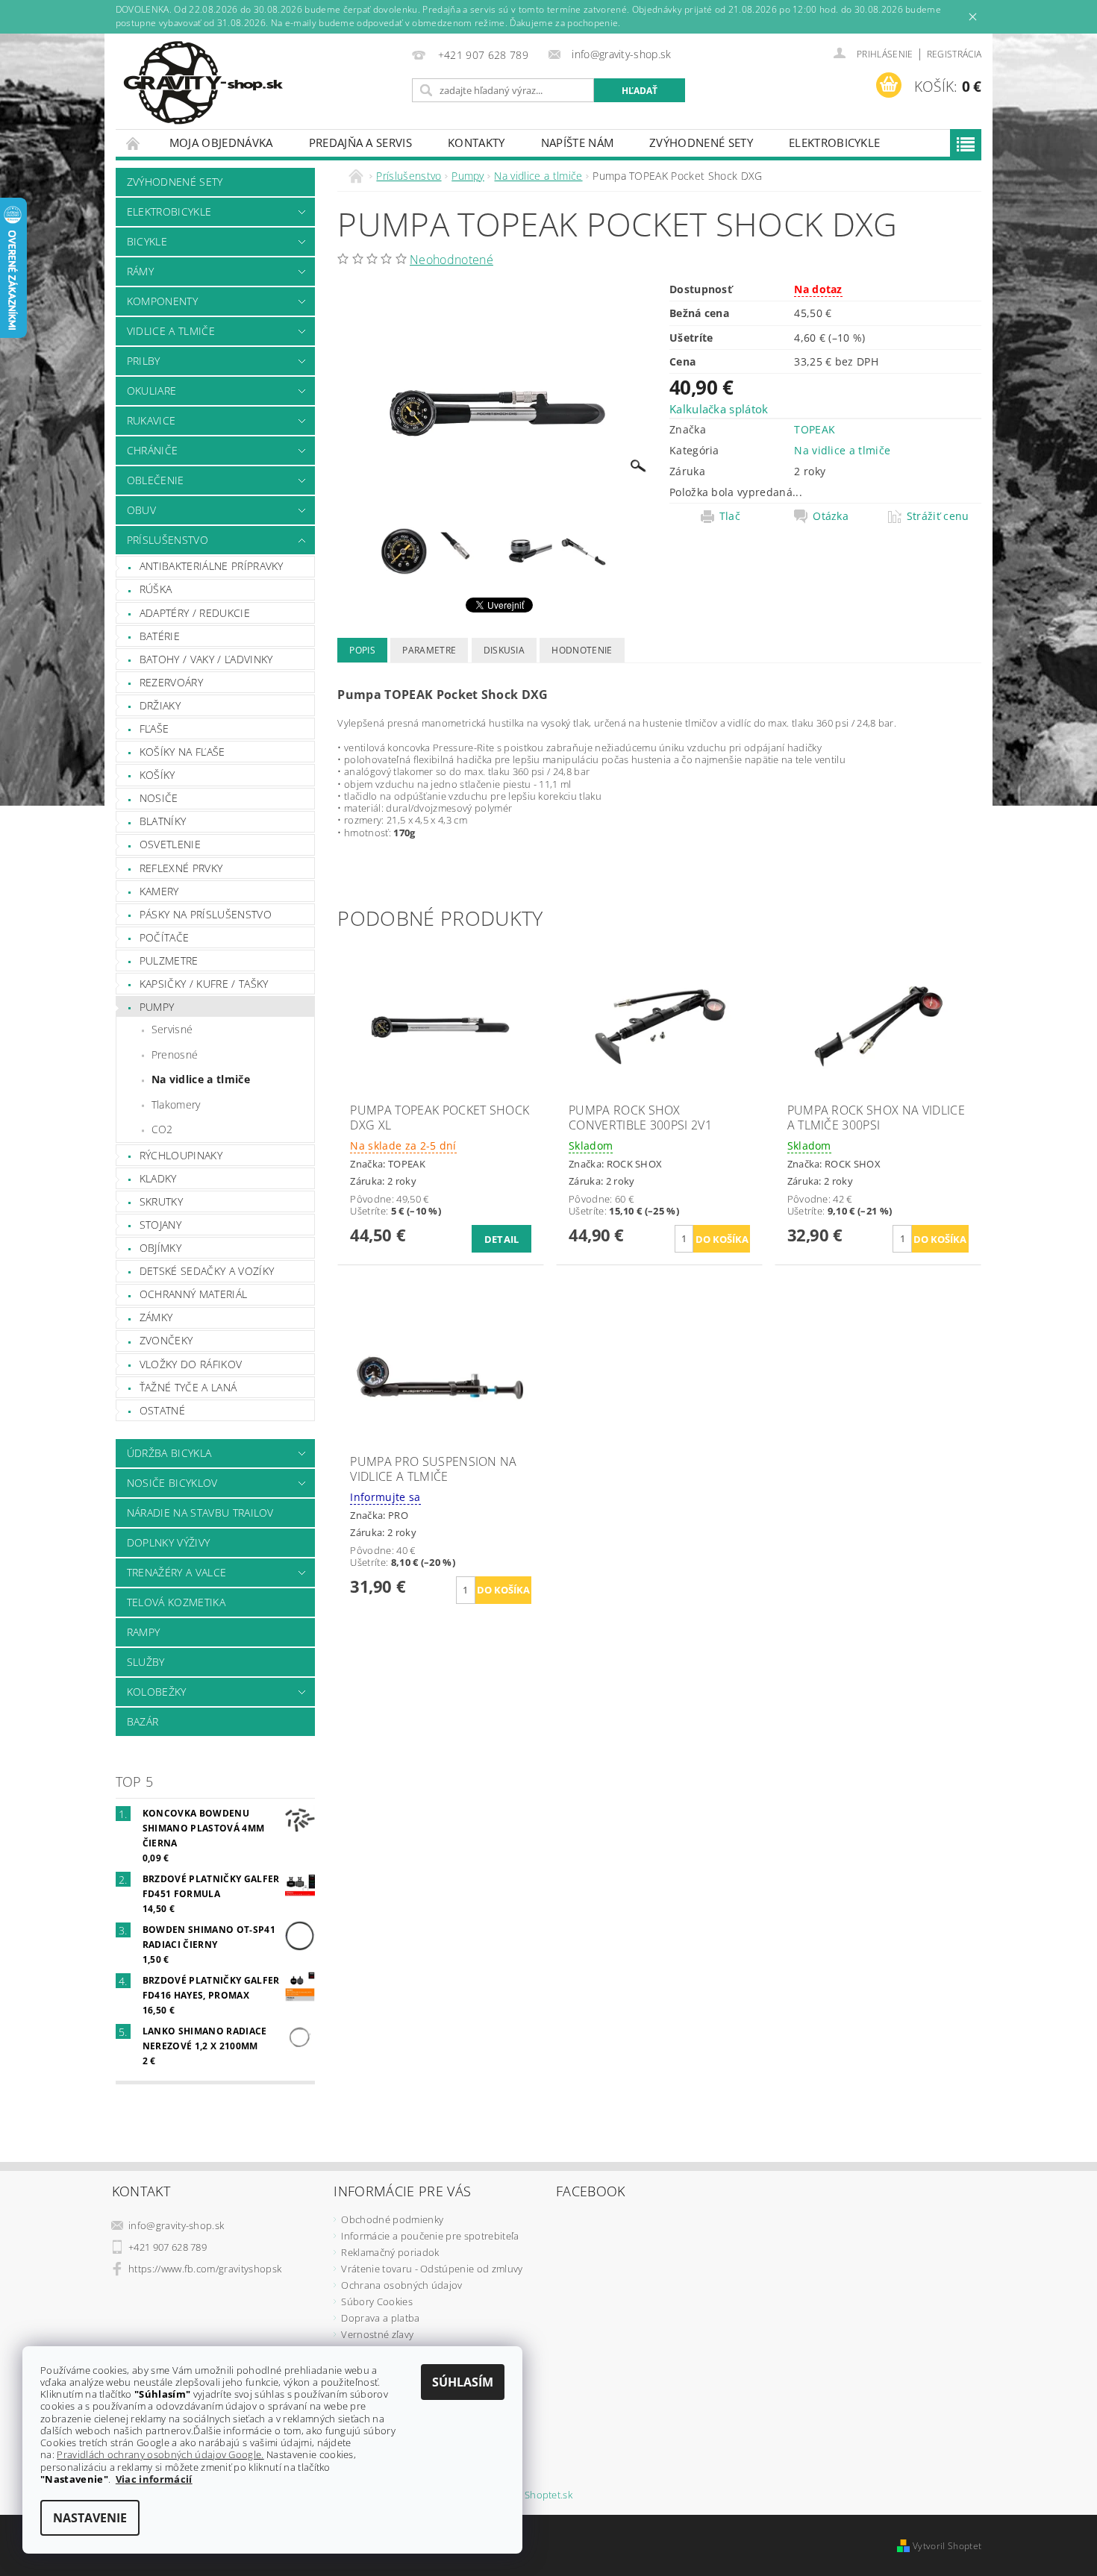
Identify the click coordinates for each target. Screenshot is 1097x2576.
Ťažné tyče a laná (188, 1387)
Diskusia (504, 650)
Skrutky (161, 1201)
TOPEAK (815, 429)
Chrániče (153, 450)
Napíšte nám (578, 142)
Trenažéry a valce (176, 1572)
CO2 (162, 1129)
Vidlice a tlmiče (171, 331)
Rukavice (151, 420)
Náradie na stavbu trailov (200, 1513)
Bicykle (147, 241)
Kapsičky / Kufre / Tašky (204, 984)
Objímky (160, 1248)
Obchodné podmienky (392, 2219)
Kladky (158, 1178)
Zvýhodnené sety (701, 142)
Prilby (144, 361)
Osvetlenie (170, 844)
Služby (146, 1662)
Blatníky (163, 821)
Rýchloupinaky (181, 1155)
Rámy (140, 271)
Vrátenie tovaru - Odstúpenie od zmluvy (432, 2269)
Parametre (429, 650)
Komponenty (162, 301)
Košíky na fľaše (182, 752)
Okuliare (152, 391)
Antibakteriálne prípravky (212, 566)
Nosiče (159, 798)
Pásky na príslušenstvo (206, 914)
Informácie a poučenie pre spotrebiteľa (430, 2236)
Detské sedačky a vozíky (207, 1271)
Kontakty (476, 142)
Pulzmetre (169, 960)
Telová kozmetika (176, 1602)
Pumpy (157, 1007)
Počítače (165, 937)
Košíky (157, 775)
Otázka (831, 516)
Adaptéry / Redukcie (195, 613)
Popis (362, 650)
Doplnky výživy (168, 1542)
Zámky (156, 1317)
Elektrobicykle (834, 142)
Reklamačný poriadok (390, 2252)
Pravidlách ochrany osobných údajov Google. (160, 2454)
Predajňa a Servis (360, 142)
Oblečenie (156, 480)
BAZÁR (143, 1721)
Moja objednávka (221, 142)
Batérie (160, 636)
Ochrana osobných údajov (401, 2285)
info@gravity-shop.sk (176, 2225)
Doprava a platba (380, 2318)
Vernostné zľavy (377, 2334)
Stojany (160, 1225)
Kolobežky (157, 1692)
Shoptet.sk (548, 2495)
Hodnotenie (582, 650)
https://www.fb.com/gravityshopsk (205, 2269)
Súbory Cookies (376, 2301)
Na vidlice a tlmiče (201, 1079)
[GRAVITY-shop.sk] (203, 83)
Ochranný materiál (193, 1294)
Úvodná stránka (134, 143)
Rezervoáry (171, 682)
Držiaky (160, 705)
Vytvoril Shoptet (947, 2546)
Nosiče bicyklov (172, 1483)
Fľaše (154, 728)
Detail (502, 1239)
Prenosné (175, 1054)
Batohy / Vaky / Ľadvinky (206, 659)
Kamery (159, 891)
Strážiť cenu (938, 516)
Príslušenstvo (168, 540)
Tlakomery (176, 1104)
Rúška (156, 589)
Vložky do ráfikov (191, 1364)
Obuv (141, 510)
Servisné (172, 1029)
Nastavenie (90, 2518)
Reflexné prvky (181, 868)
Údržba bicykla (169, 1453)
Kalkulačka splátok (719, 409)
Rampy (144, 1632)
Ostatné (162, 1410)
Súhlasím (463, 2382)
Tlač (730, 516)
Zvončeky (166, 1340)
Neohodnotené (451, 260)
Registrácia (954, 54)
